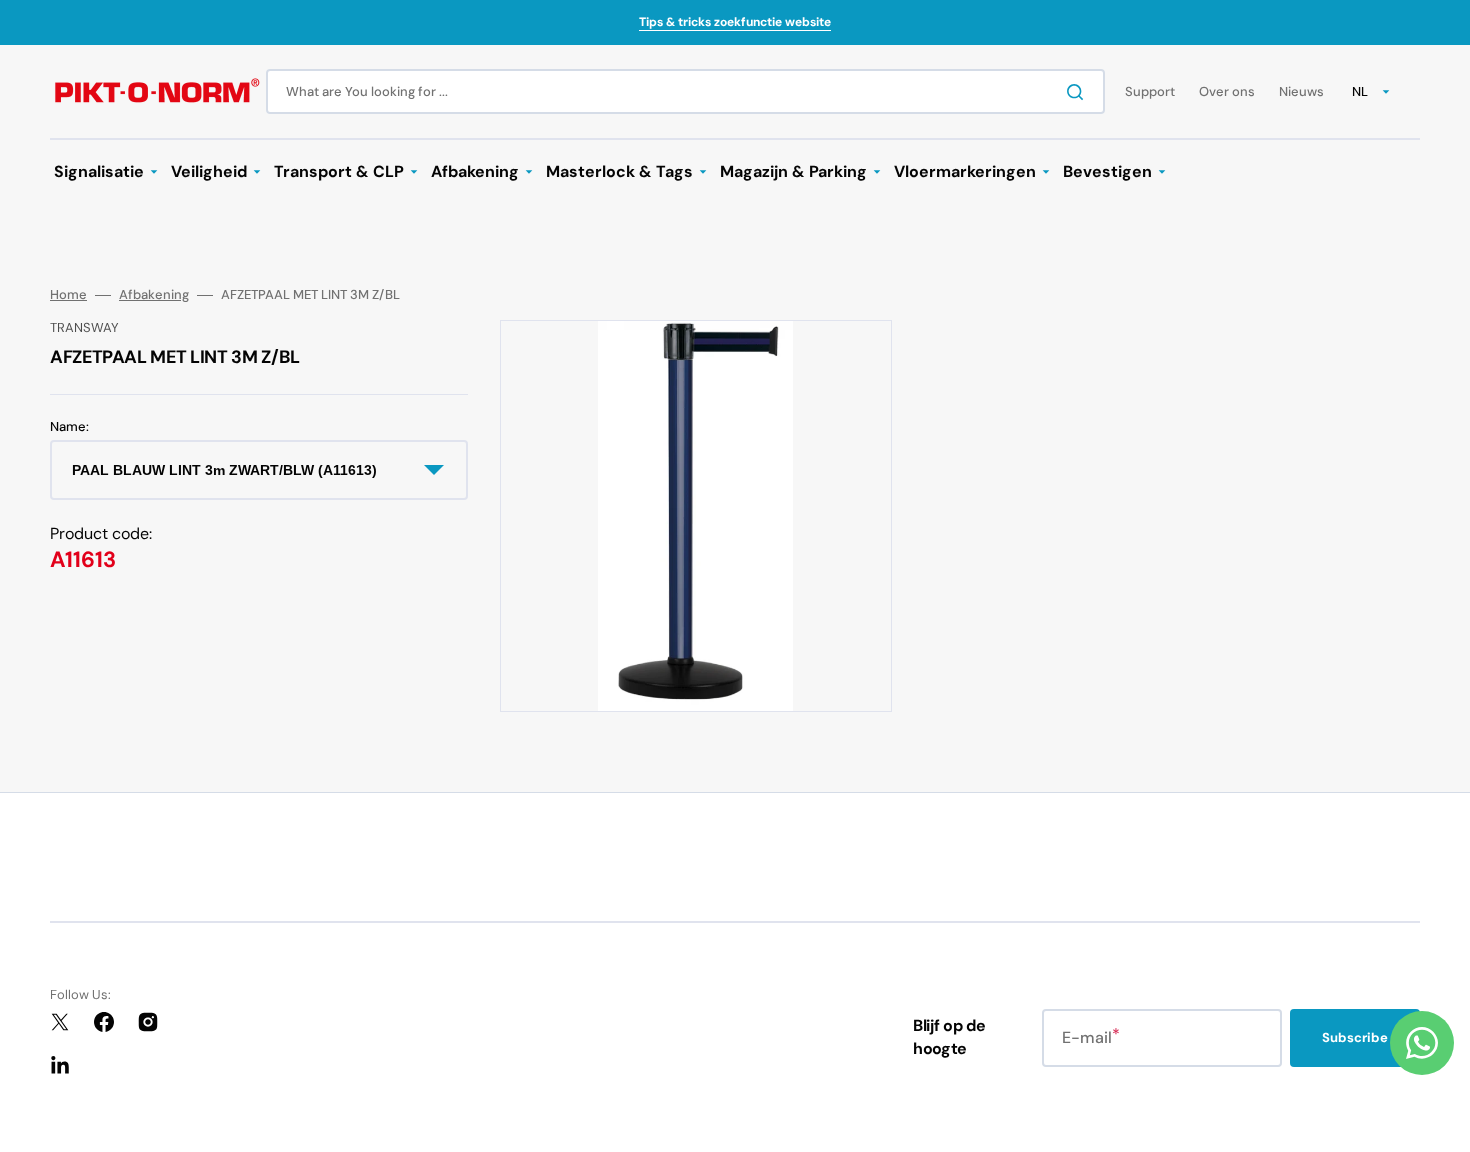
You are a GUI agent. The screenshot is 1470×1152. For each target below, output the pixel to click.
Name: (69, 427)
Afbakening (154, 295)
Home (68, 295)
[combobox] (685, 91)
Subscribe (1355, 1037)
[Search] (1079, 92)
